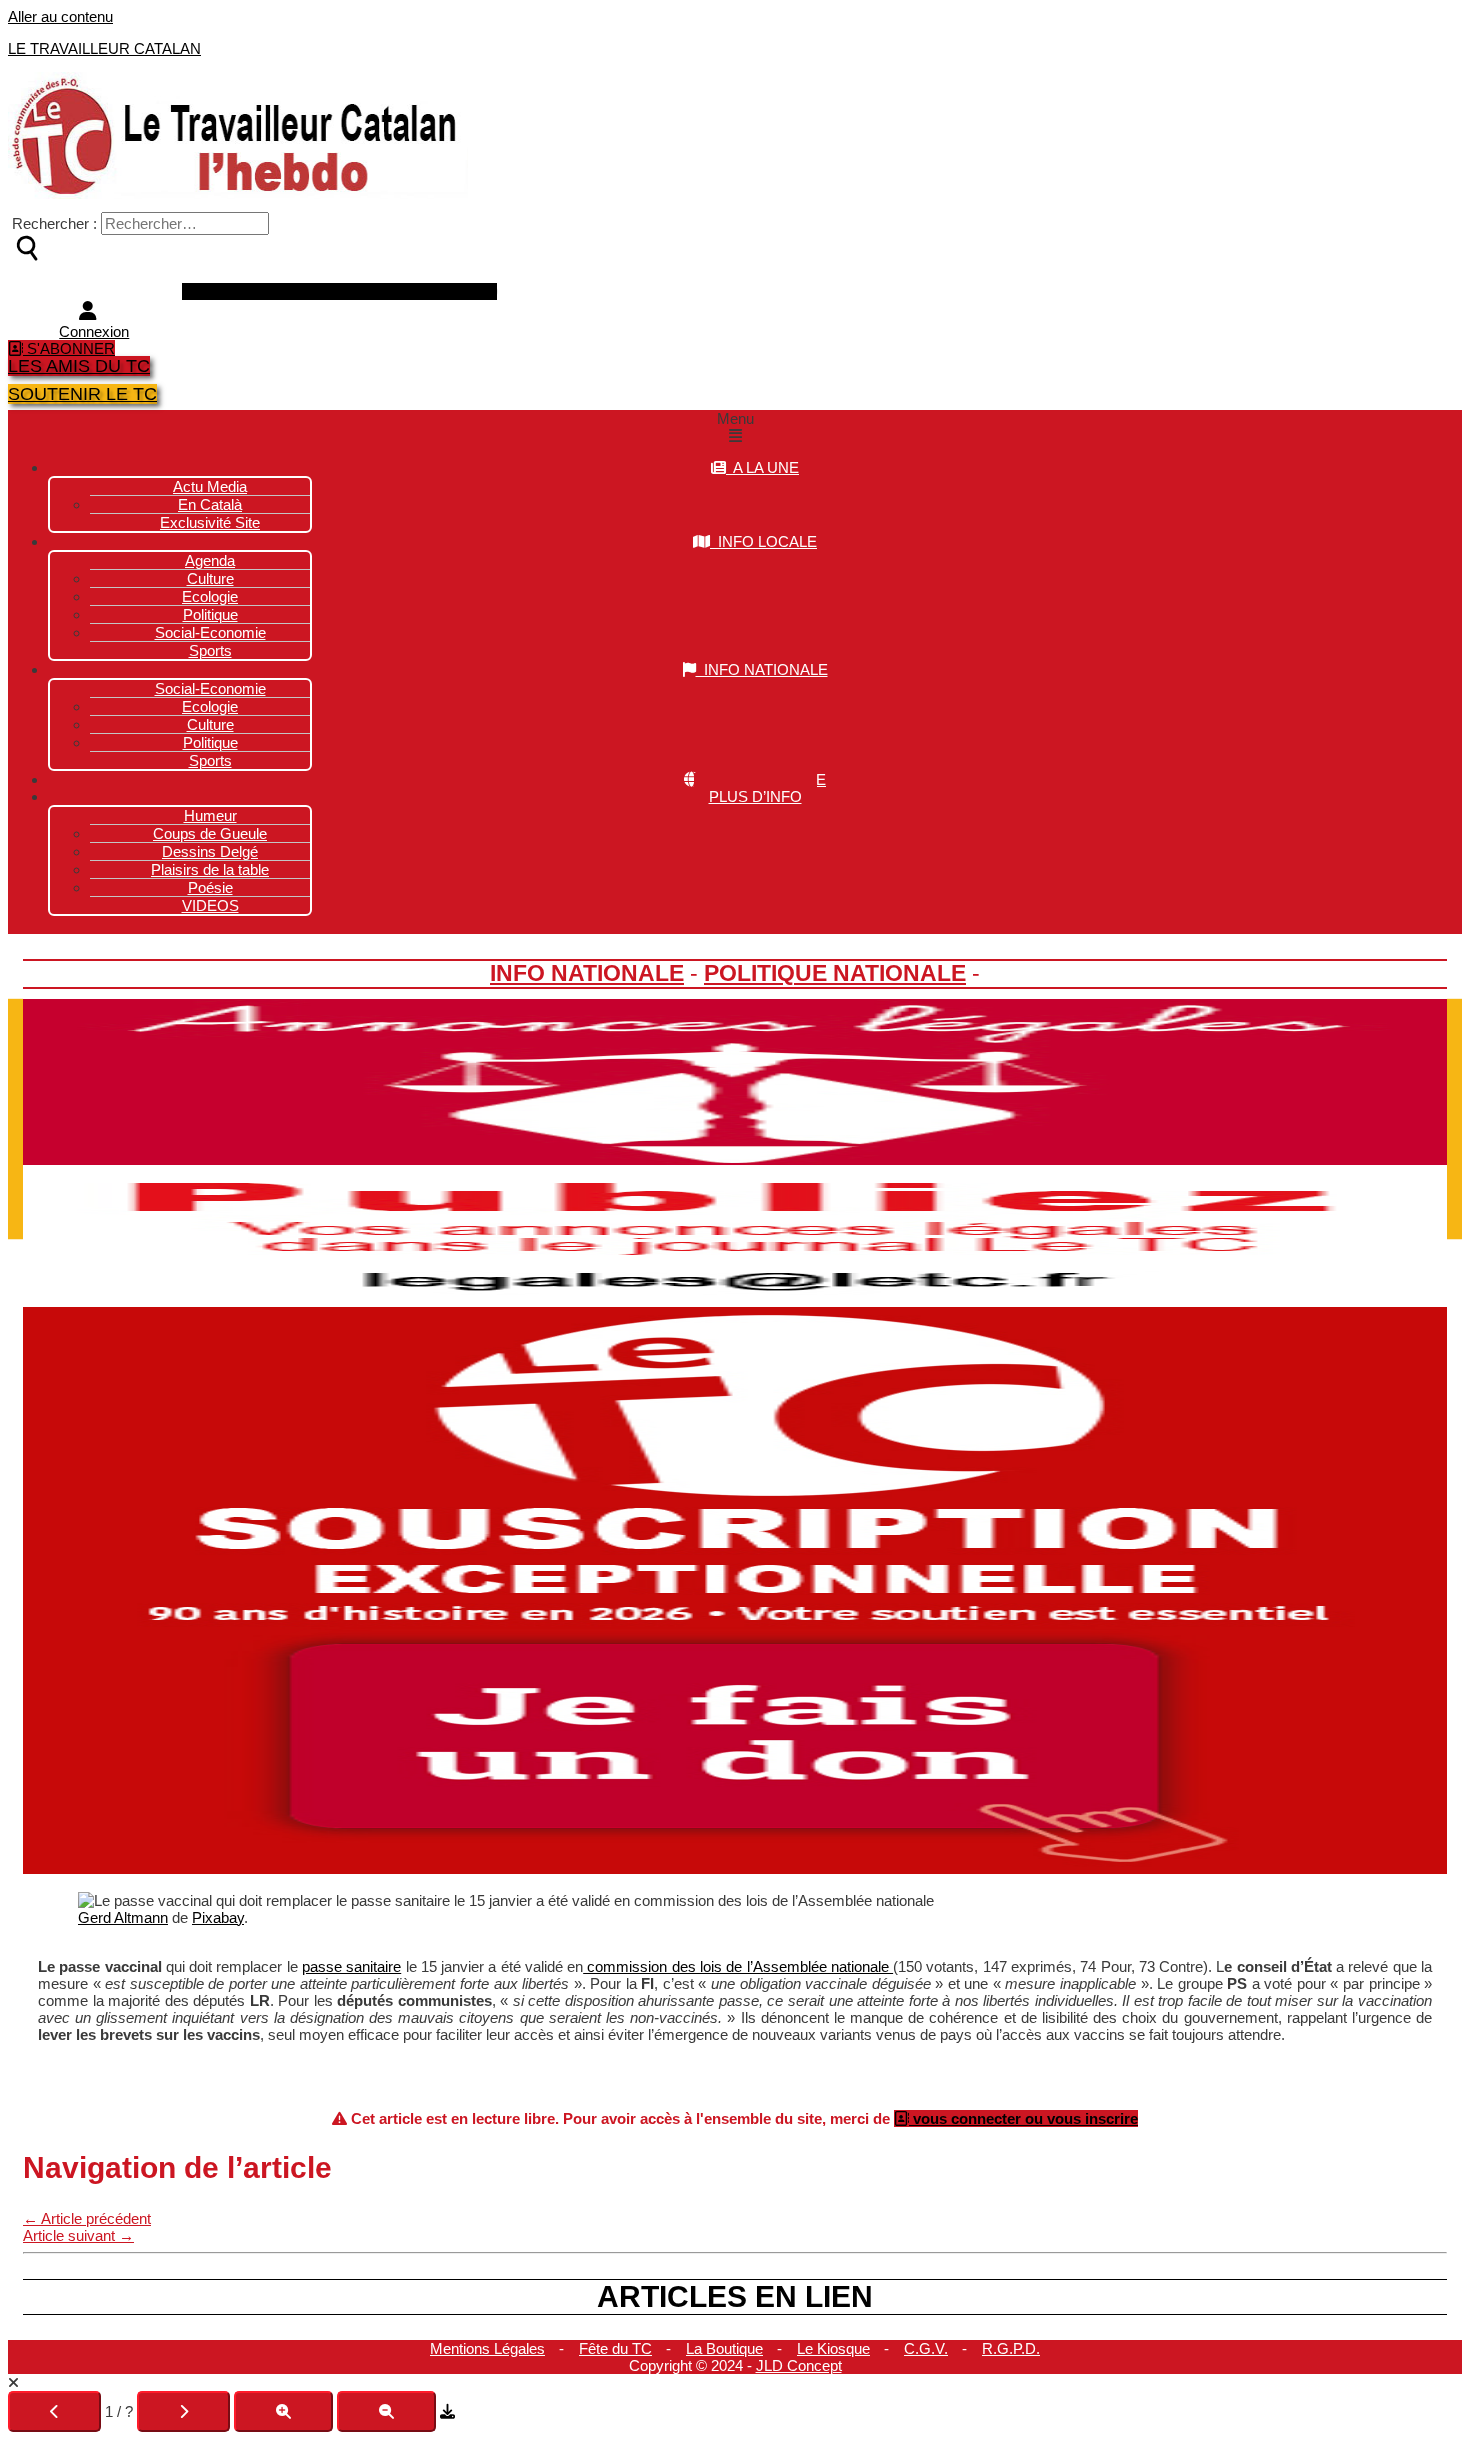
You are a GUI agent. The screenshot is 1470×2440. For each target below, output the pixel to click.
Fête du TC (615, 2348)
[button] (735, 427)
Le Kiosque (833, 2348)
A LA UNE (762, 467)
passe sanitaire (351, 1966)
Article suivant (78, 2235)
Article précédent (87, 2218)
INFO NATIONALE (762, 669)
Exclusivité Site (210, 522)
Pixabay (218, 1917)
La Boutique (724, 2348)
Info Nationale (587, 973)
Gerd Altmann (123, 1917)
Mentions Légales (487, 2348)
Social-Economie (210, 632)
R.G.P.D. (1011, 2348)
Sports (210, 650)
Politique (210, 742)
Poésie (210, 887)
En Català (210, 504)
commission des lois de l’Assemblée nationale (738, 1966)
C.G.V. (926, 2348)
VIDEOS (210, 905)
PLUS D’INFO (755, 796)
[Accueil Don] (735, 1868)
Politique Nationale (835, 973)
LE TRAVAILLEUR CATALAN (104, 48)
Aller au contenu (60, 16)
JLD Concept (799, 2365)
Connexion (94, 331)
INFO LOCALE (763, 541)
